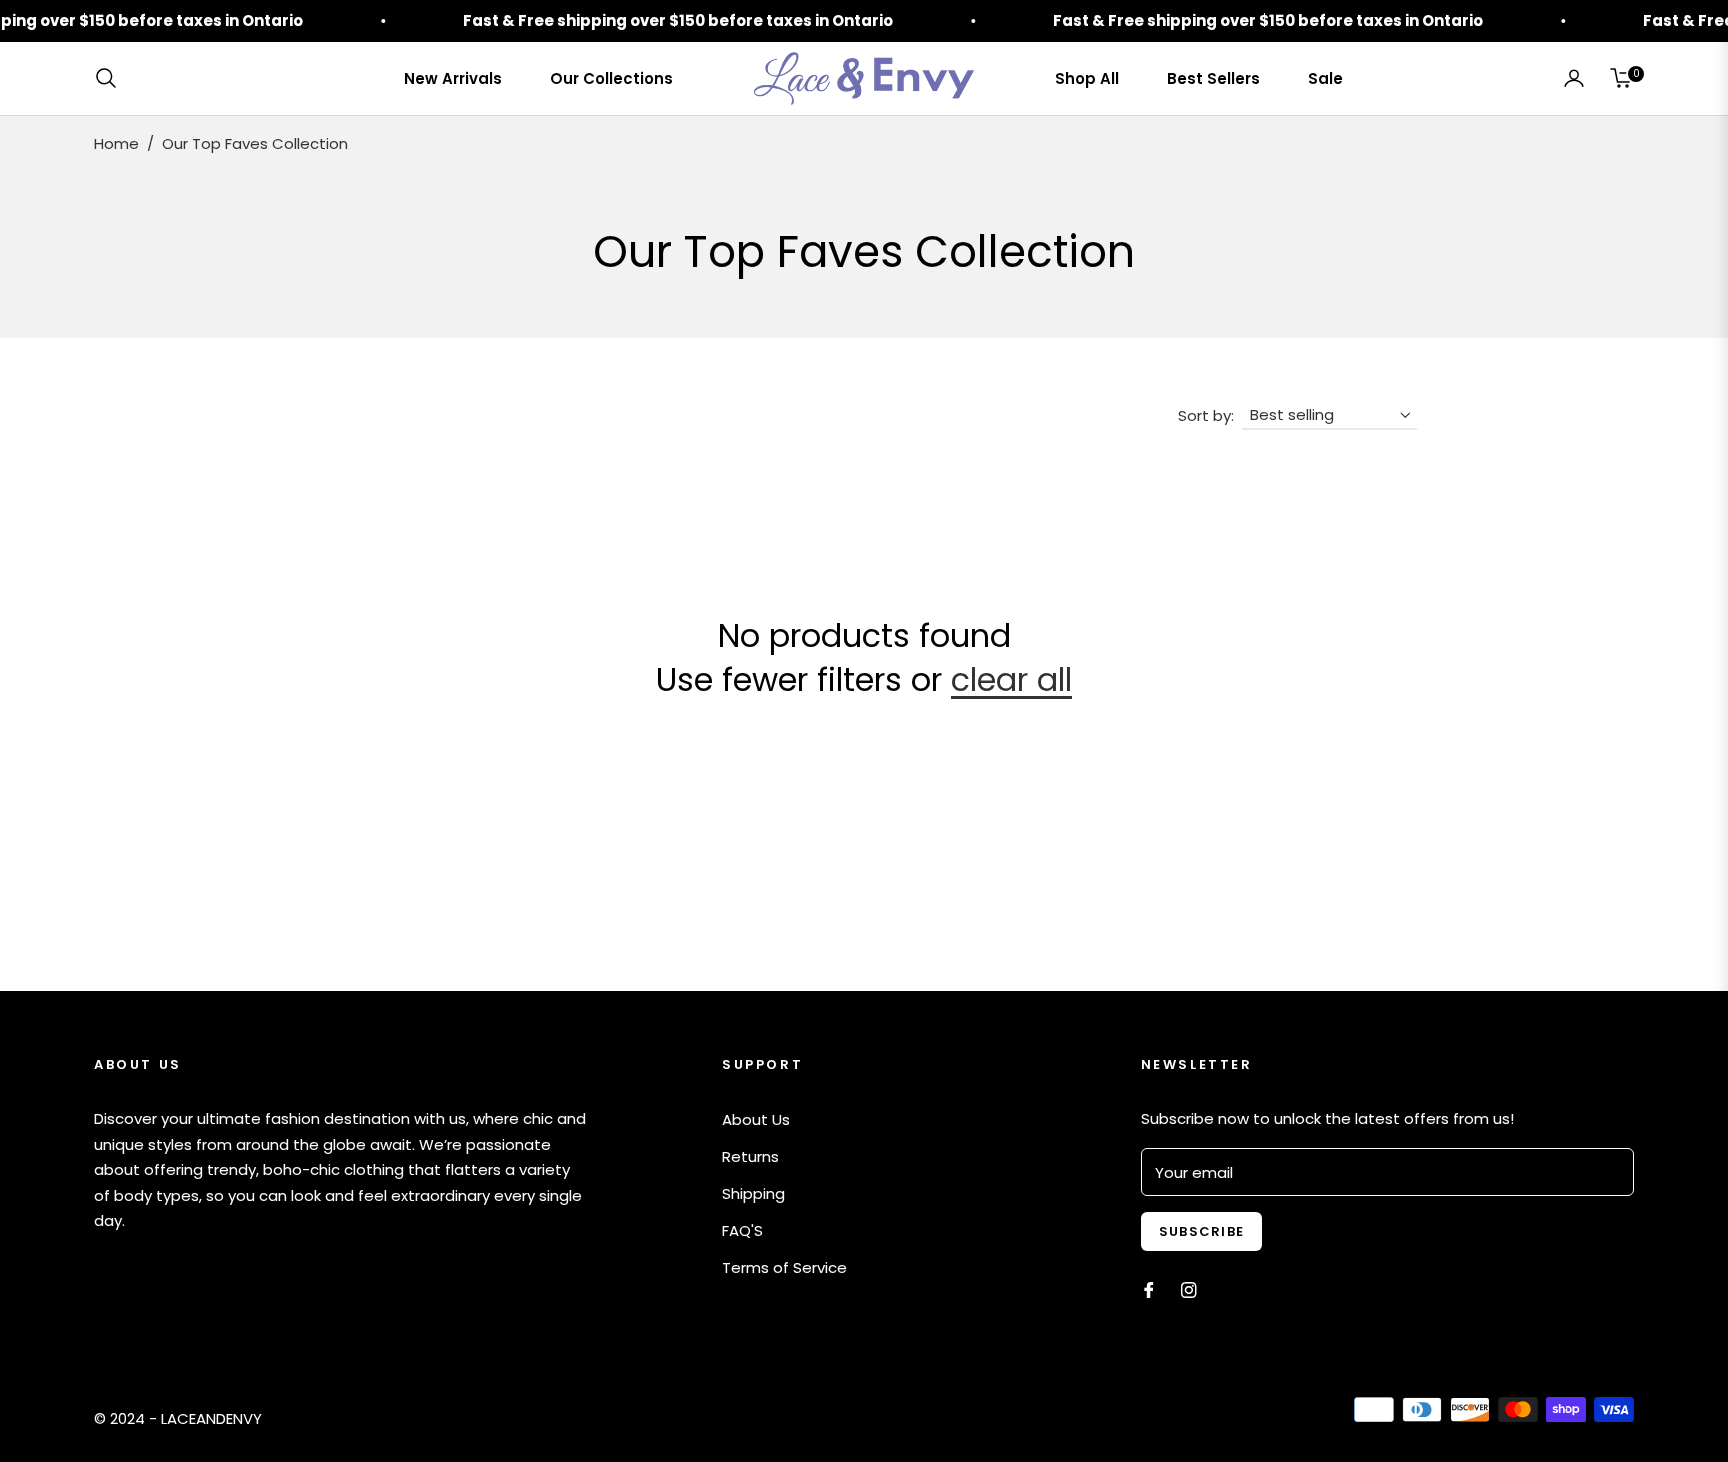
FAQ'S (742, 1230)
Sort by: (1206, 415)
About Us (756, 1119)
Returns (750, 1156)
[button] (112, 78)
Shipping (753, 1193)
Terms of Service (784, 1267)
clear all (1011, 679)
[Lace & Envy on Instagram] (1189, 1288)
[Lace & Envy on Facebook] (1149, 1288)
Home (116, 143)
